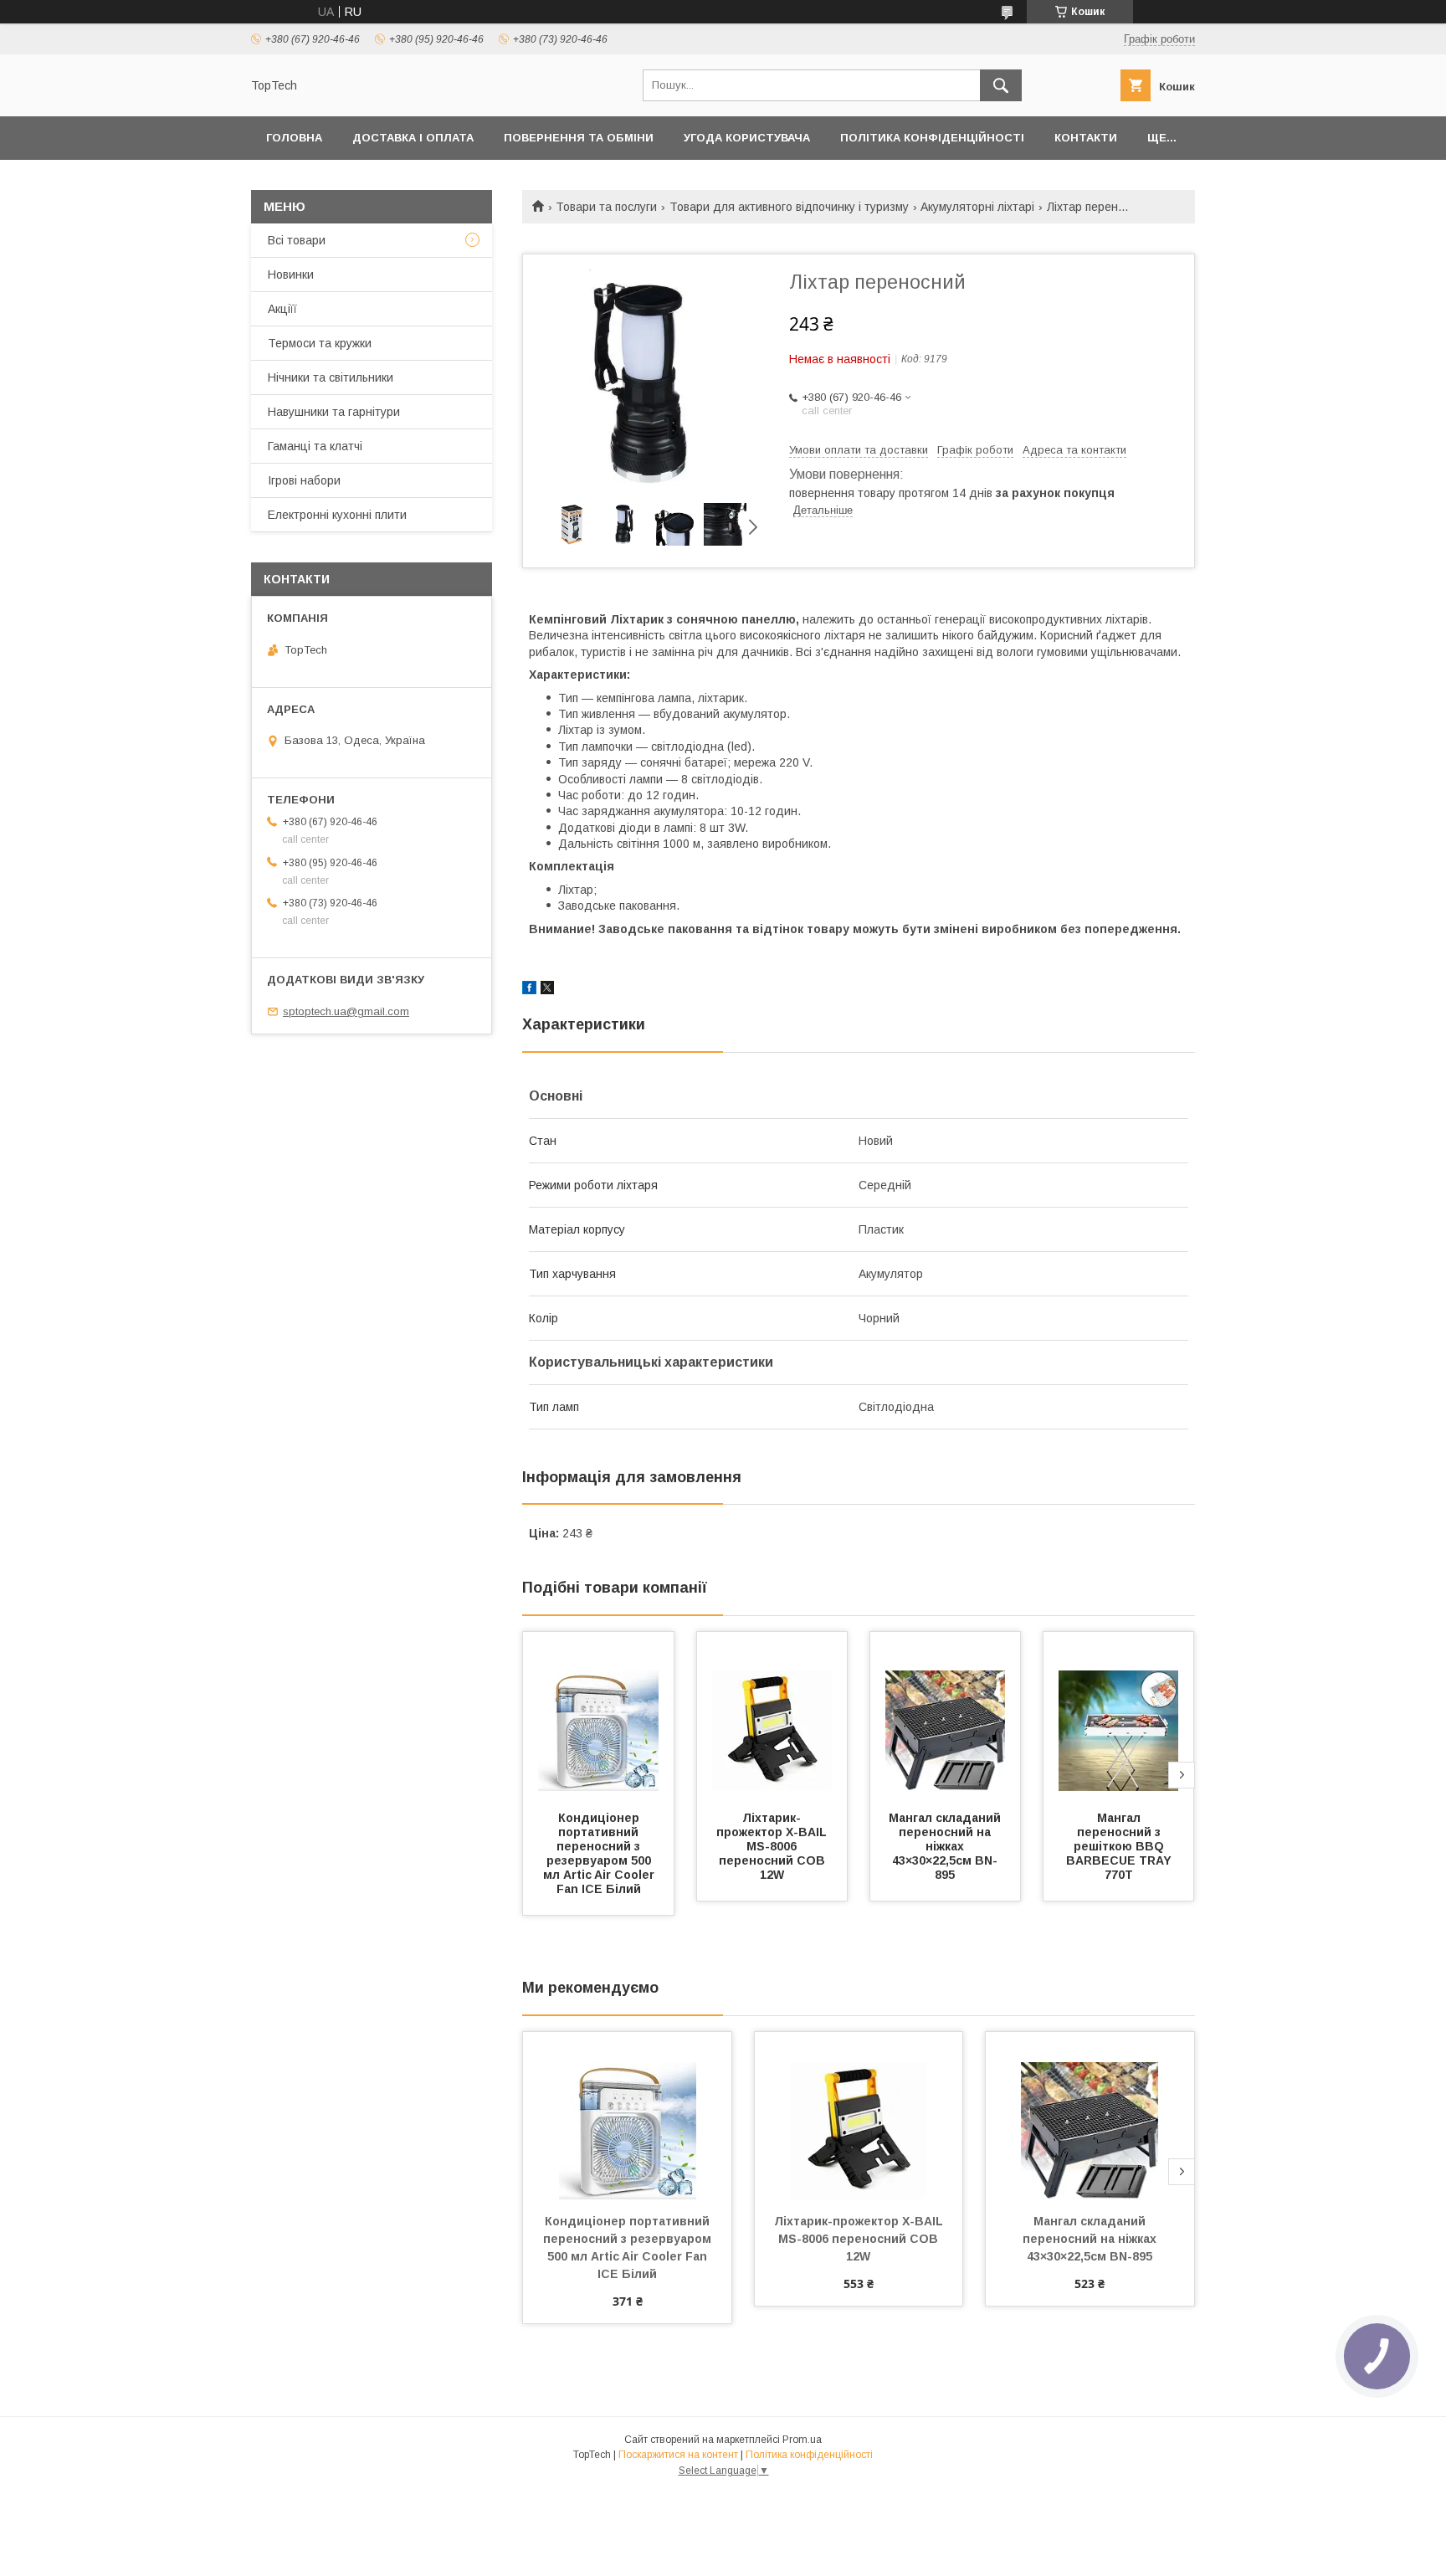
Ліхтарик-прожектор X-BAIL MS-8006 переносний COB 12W (773, 1846)
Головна (294, 138)
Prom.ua (802, 2440)
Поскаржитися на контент (678, 2455)
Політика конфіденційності (932, 138)
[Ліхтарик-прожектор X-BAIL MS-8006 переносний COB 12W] (772, 1716)
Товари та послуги (606, 207)
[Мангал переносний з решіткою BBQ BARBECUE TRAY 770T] (1119, 1716)
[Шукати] (1001, 85)
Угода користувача (747, 138)
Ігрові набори (304, 480)
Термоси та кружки (320, 343)
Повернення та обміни (579, 138)
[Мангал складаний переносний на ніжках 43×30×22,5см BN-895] (946, 1716)
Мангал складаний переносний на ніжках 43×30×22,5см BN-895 (946, 1846)
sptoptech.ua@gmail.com (346, 1011)
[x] (547, 990)
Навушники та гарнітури (334, 412)
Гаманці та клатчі (315, 446)
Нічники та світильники (331, 377)
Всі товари (297, 240)
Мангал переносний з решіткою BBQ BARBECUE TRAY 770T (1120, 1846)
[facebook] (529, 990)
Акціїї (282, 309)
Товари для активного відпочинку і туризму (789, 207)
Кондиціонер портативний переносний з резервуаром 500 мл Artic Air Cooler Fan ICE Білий (600, 1853)
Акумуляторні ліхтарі (977, 207)
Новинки (291, 275)
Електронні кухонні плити (337, 515)
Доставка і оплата (413, 138)
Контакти (1086, 138)
